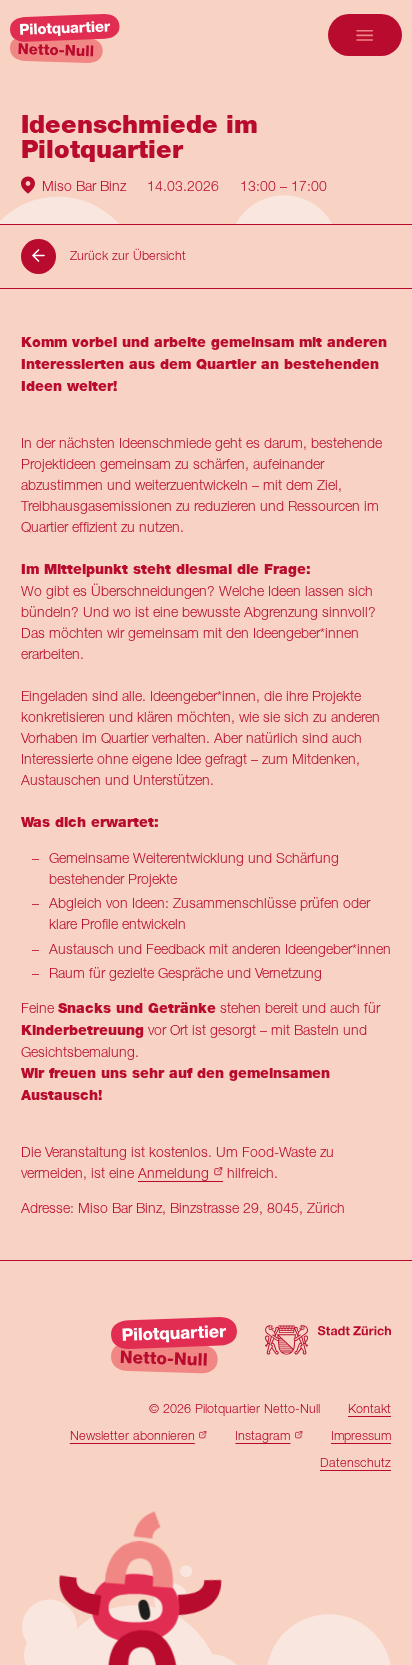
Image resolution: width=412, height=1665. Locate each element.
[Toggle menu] (365, 35)
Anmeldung (173, 1172)
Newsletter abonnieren (132, 1435)
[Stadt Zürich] (328, 1346)
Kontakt (369, 1408)
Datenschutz (355, 1462)
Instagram (262, 1435)
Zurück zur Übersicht (128, 255)
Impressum (361, 1435)
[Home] (65, 38)
